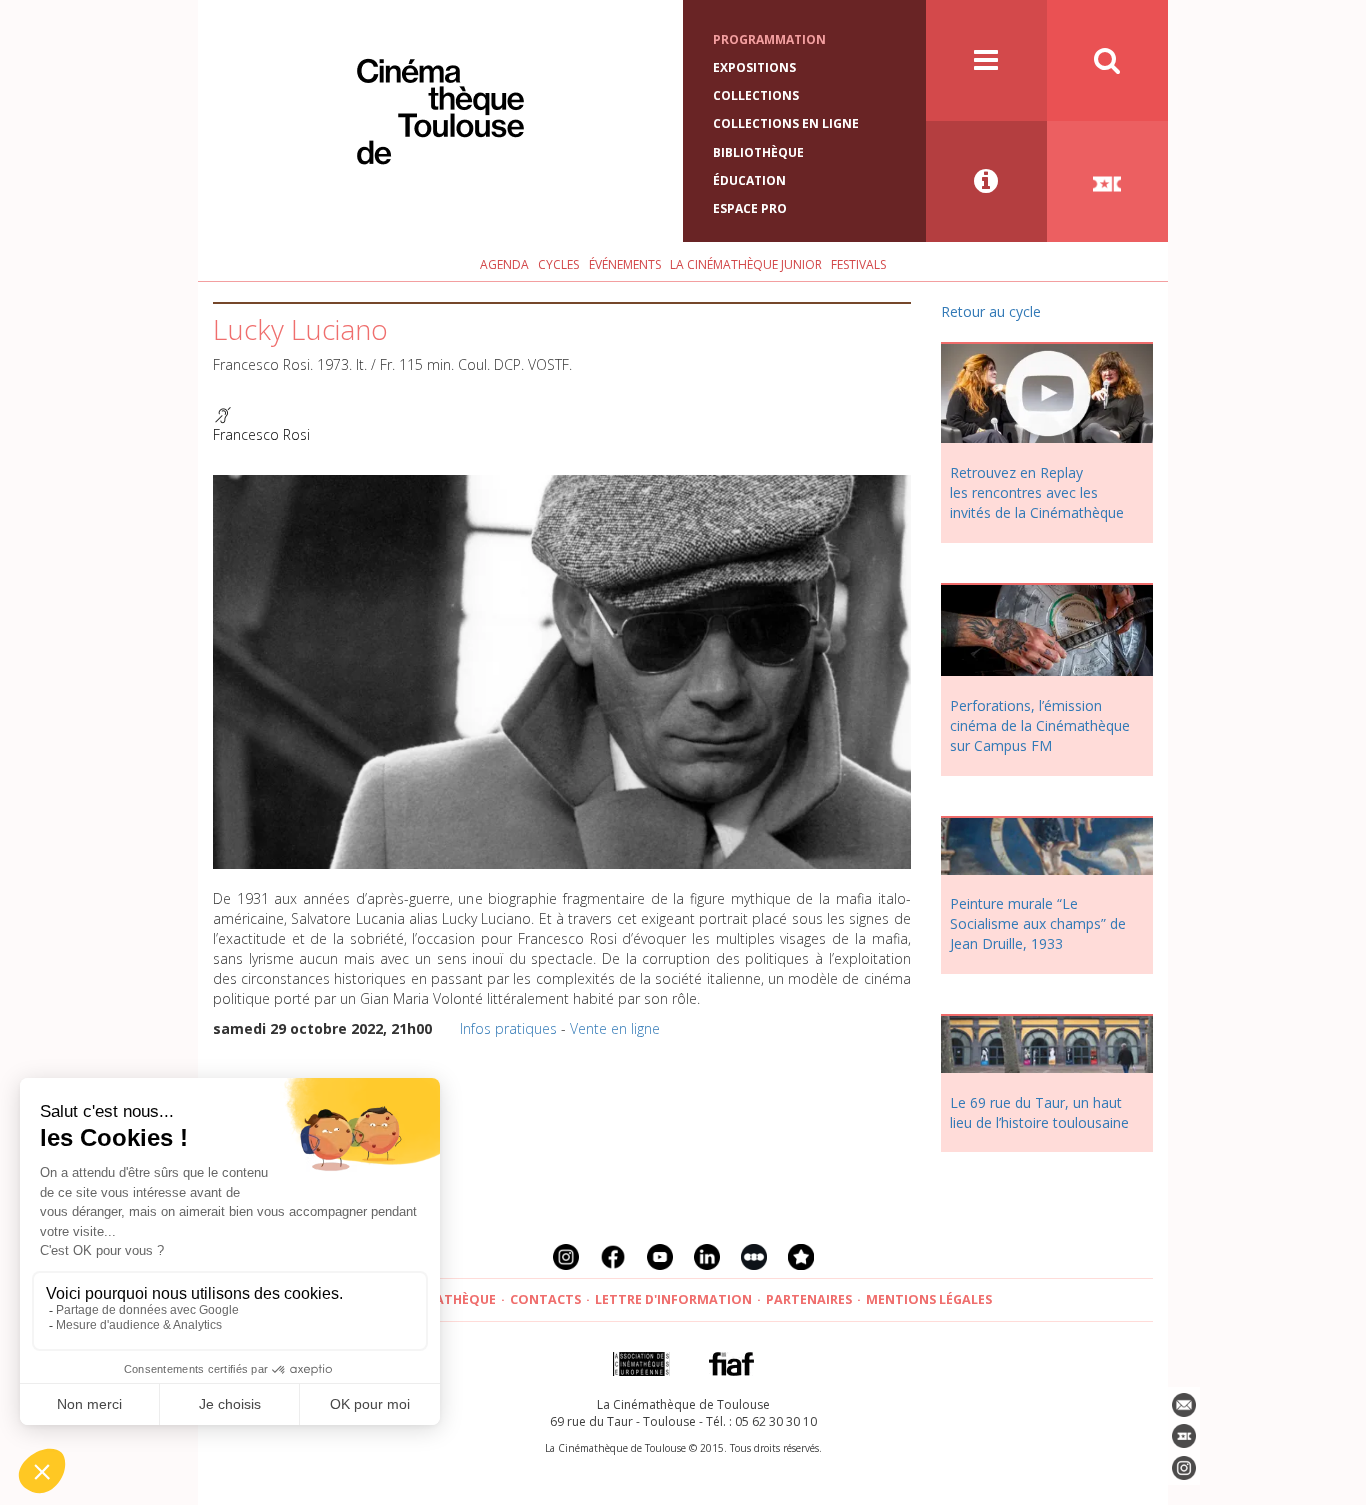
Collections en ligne (786, 123)
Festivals (858, 264)
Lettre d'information (673, 1299)
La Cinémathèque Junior (746, 264)
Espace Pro (750, 208)
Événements (625, 264)
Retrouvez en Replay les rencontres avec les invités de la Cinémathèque (1037, 492)
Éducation (749, 180)
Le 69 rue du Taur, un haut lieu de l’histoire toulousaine (1039, 1112)
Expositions (754, 67)
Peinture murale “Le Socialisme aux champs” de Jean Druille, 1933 (1038, 923)
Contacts (545, 1299)
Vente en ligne (615, 1028)
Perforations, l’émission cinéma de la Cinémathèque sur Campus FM (1040, 725)
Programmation (769, 39)
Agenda (504, 264)
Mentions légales (929, 1299)
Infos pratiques (508, 1028)
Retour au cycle (991, 311)
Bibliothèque (758, 152)
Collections (756, 95)
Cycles (558, 264)
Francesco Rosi (261, 434)
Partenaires (809, 1299)
